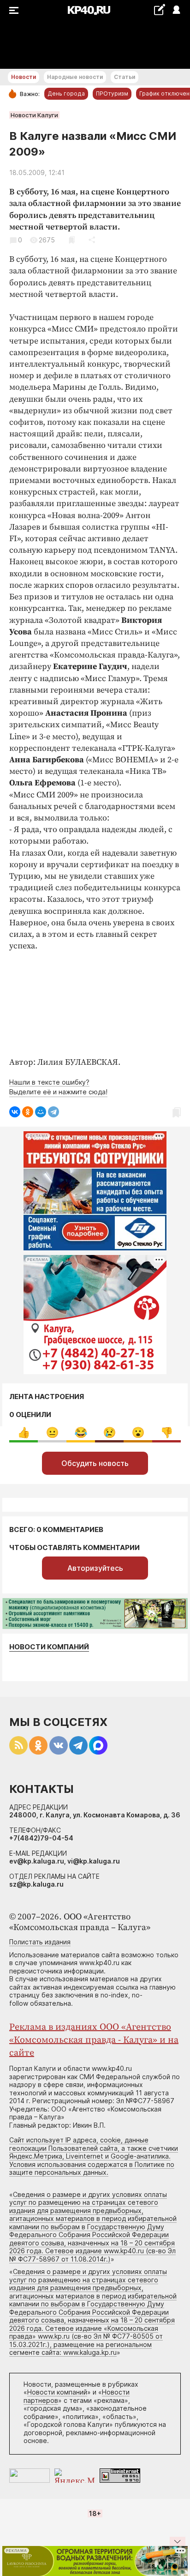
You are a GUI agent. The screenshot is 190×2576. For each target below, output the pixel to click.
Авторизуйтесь (95, 1568)
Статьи (125, 77)
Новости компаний (49, 1647)
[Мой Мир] (41, 1112)
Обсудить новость (95, 1463)
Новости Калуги (34, 115)
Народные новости (75, 77)
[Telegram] (53, 1112)
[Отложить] (72, 240)
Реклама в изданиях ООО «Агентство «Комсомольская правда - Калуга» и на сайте (94, 2040)
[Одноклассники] (28, 1112)
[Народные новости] (159, 9)
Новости (24, 77)
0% (24, 1433)
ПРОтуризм (112, 94)
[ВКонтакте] (15, 1112)
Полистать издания (40, 1942)
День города (66, 94)
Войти (176, 10)
